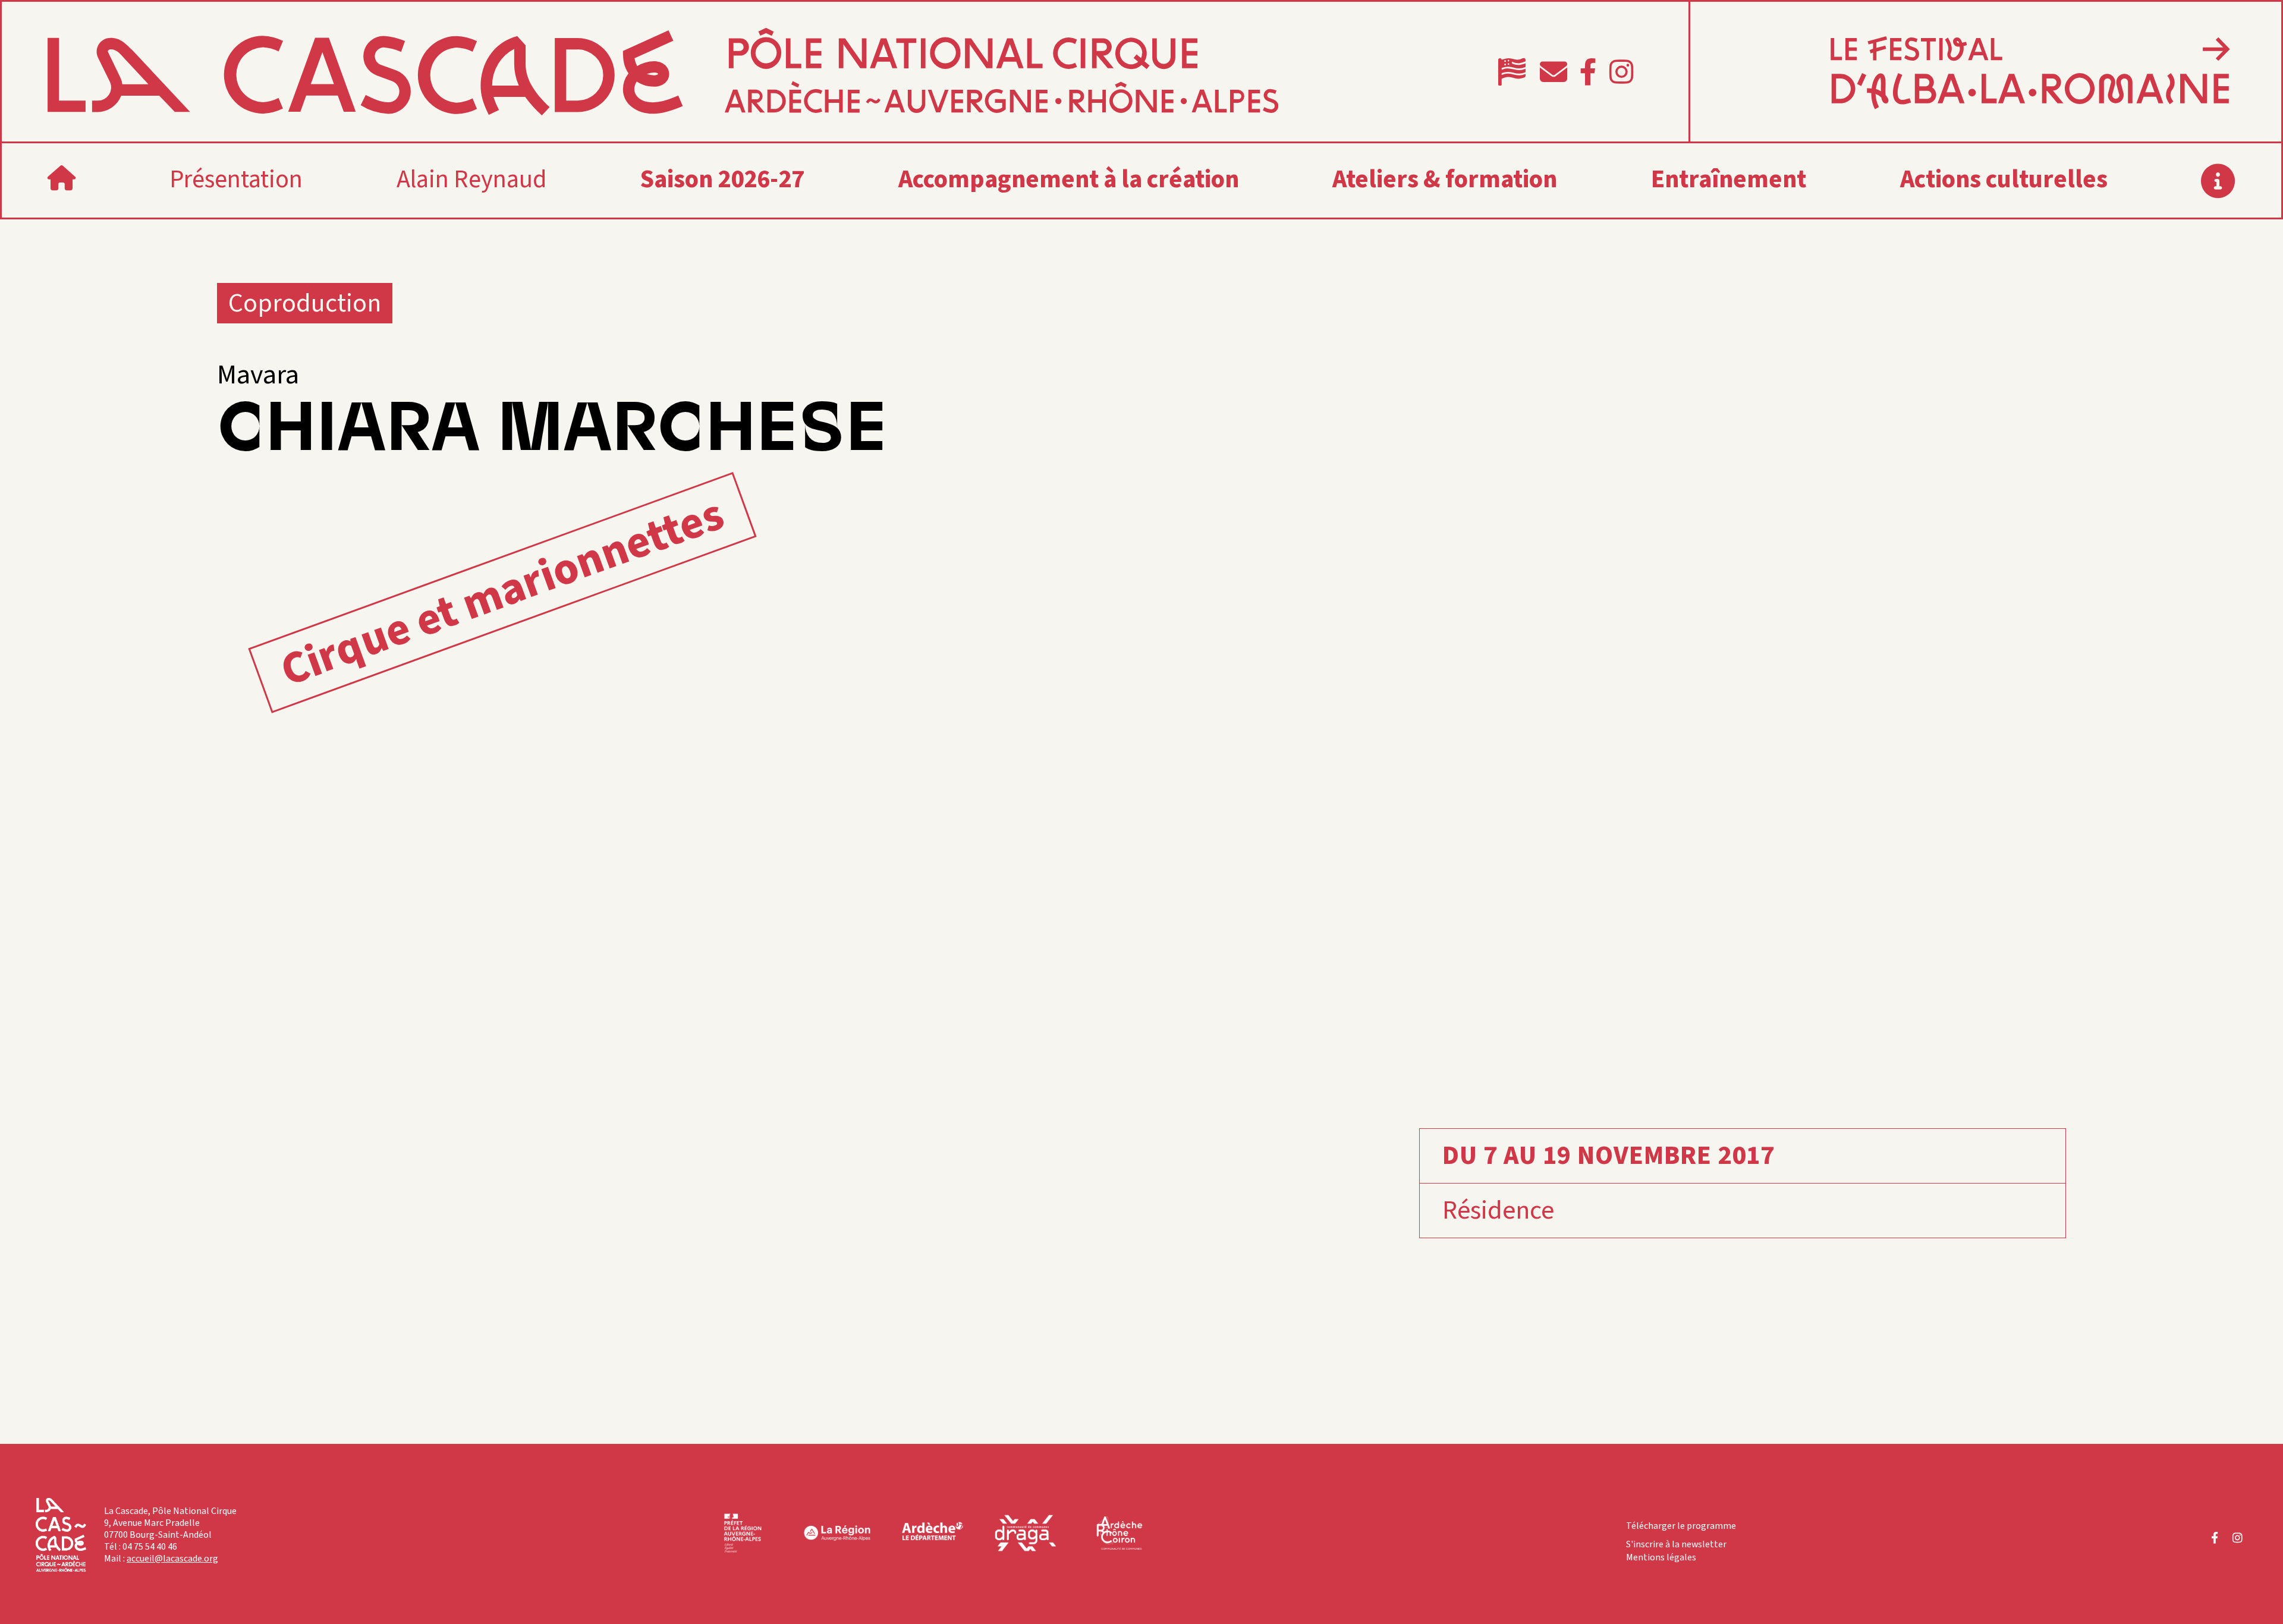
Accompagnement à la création (1069, 180)
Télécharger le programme (1681, 1526)
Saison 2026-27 (722, 180)
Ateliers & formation (1445, 180)
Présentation (236, 180)
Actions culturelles (2004, 180)
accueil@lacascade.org (172, 1559)
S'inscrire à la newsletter (1676, 1544)
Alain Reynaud (471, 180)
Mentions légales (1661, 1557)
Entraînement (1729, 180)
